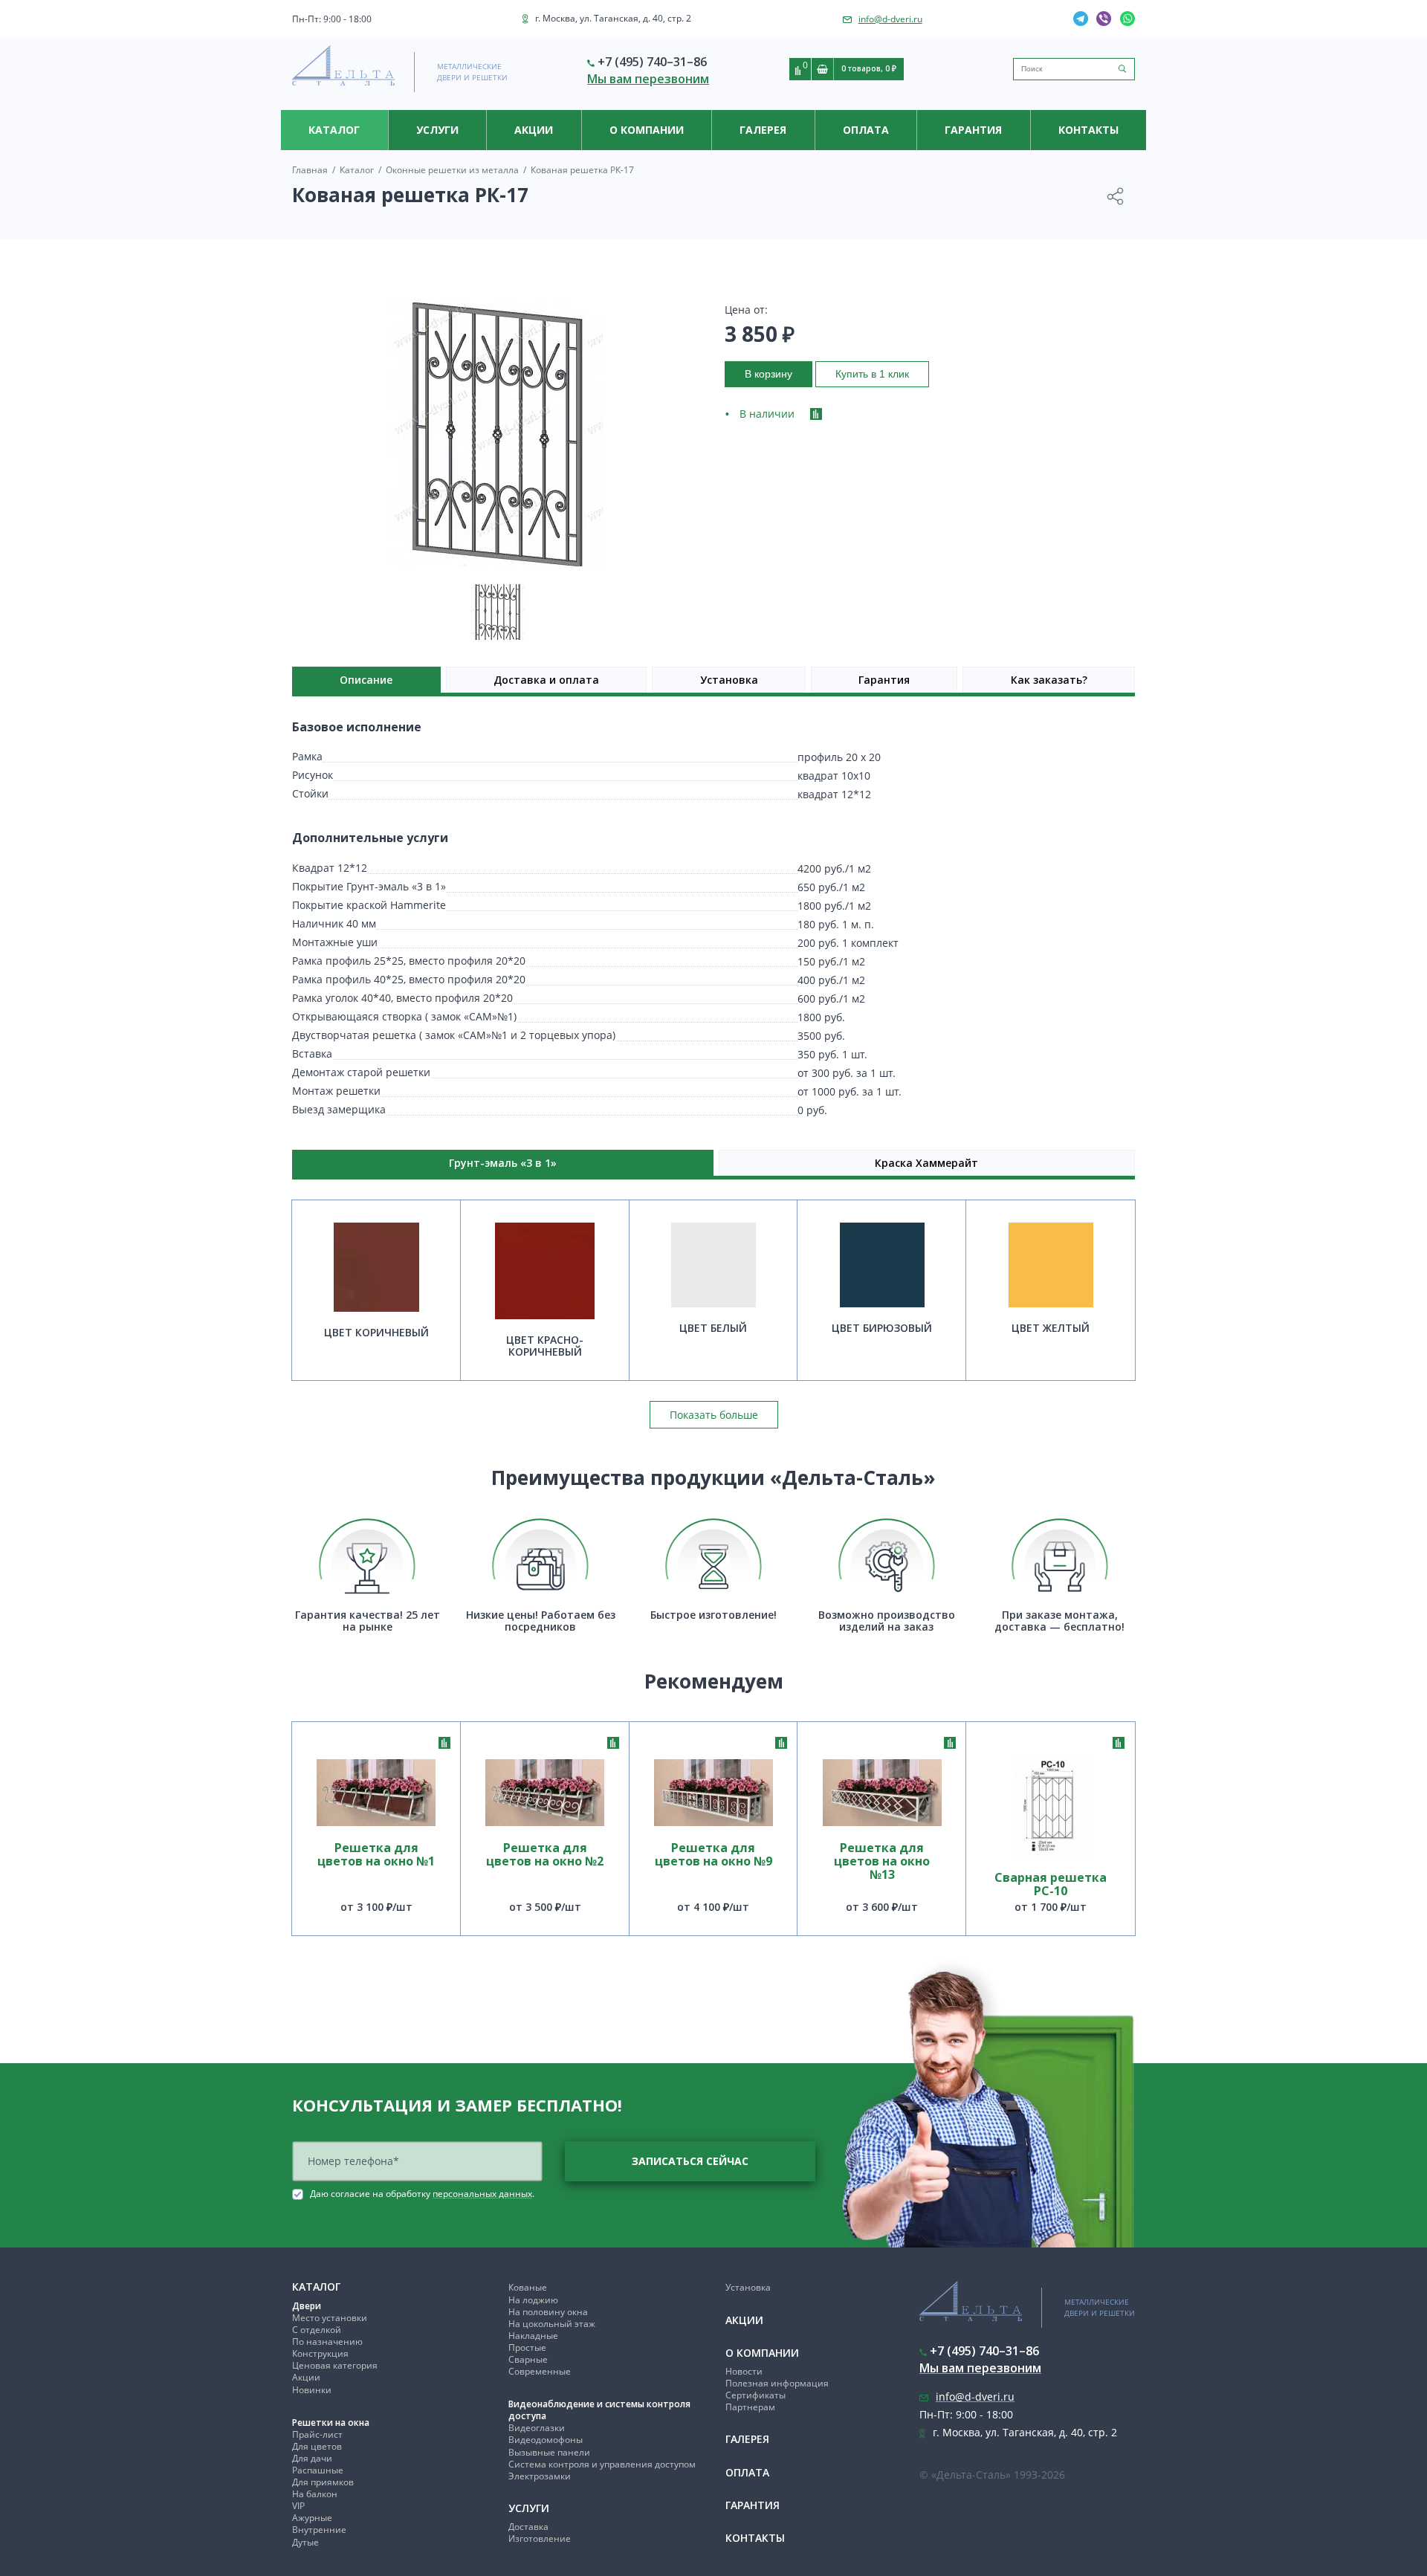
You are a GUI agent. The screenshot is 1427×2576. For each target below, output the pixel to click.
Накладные (533, 2336)
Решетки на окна (331, 2423)
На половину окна (548, 2312)
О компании (647, 130)
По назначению (327, 2342)
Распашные (318, 2470)
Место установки (330, 2318)
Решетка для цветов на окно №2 (545, 1855)
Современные (540, 2371)
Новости (744, 2371)
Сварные (528, 2359)
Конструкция (320, 2353)
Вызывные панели (549, 2452)
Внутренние (319, 2530)
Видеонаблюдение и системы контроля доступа (599, 2410)
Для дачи (312, 2458)
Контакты (1088, 130)
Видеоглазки (537, 2428)
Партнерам (750, 2407)
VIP (298, 2506)
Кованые (528, 2287)
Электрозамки (540, 2476)
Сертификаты (755, 2395)
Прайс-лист (317, 2434)
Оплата (866, 130)
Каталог (334, 130)
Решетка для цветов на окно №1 (376, 1855)
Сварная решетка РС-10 (1051, 1884)
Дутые (305, 2542)
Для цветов (317, 2446)
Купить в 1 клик (872, 374)
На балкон (315, 2494)
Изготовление (540, 2538)
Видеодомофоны (546, 2440)
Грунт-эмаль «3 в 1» (503, 1163)
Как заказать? (1049, 680)
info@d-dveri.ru (890, 19)
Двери (307, 2306)
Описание (366, 680)
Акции (534, 130)
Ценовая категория (335, 2365)
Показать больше (714, 1415)
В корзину (768, 374)
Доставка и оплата (546, 680)
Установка (729, 680)
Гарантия (973, 130)
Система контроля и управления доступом (602, 2464)
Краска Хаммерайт (926, 1163)
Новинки (312, 2390)
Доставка (528, 2527)
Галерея (763, 130)
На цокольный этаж (552, 2324)
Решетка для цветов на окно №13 (882, 1862)
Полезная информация (777, 2383)
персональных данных (482, 2194)
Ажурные (312, 2518)
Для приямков (323, 2482)
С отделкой (317, 2330)
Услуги (437, 130)
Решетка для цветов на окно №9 (713, 1855)
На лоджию (533, 2300)
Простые (527, 2347)
